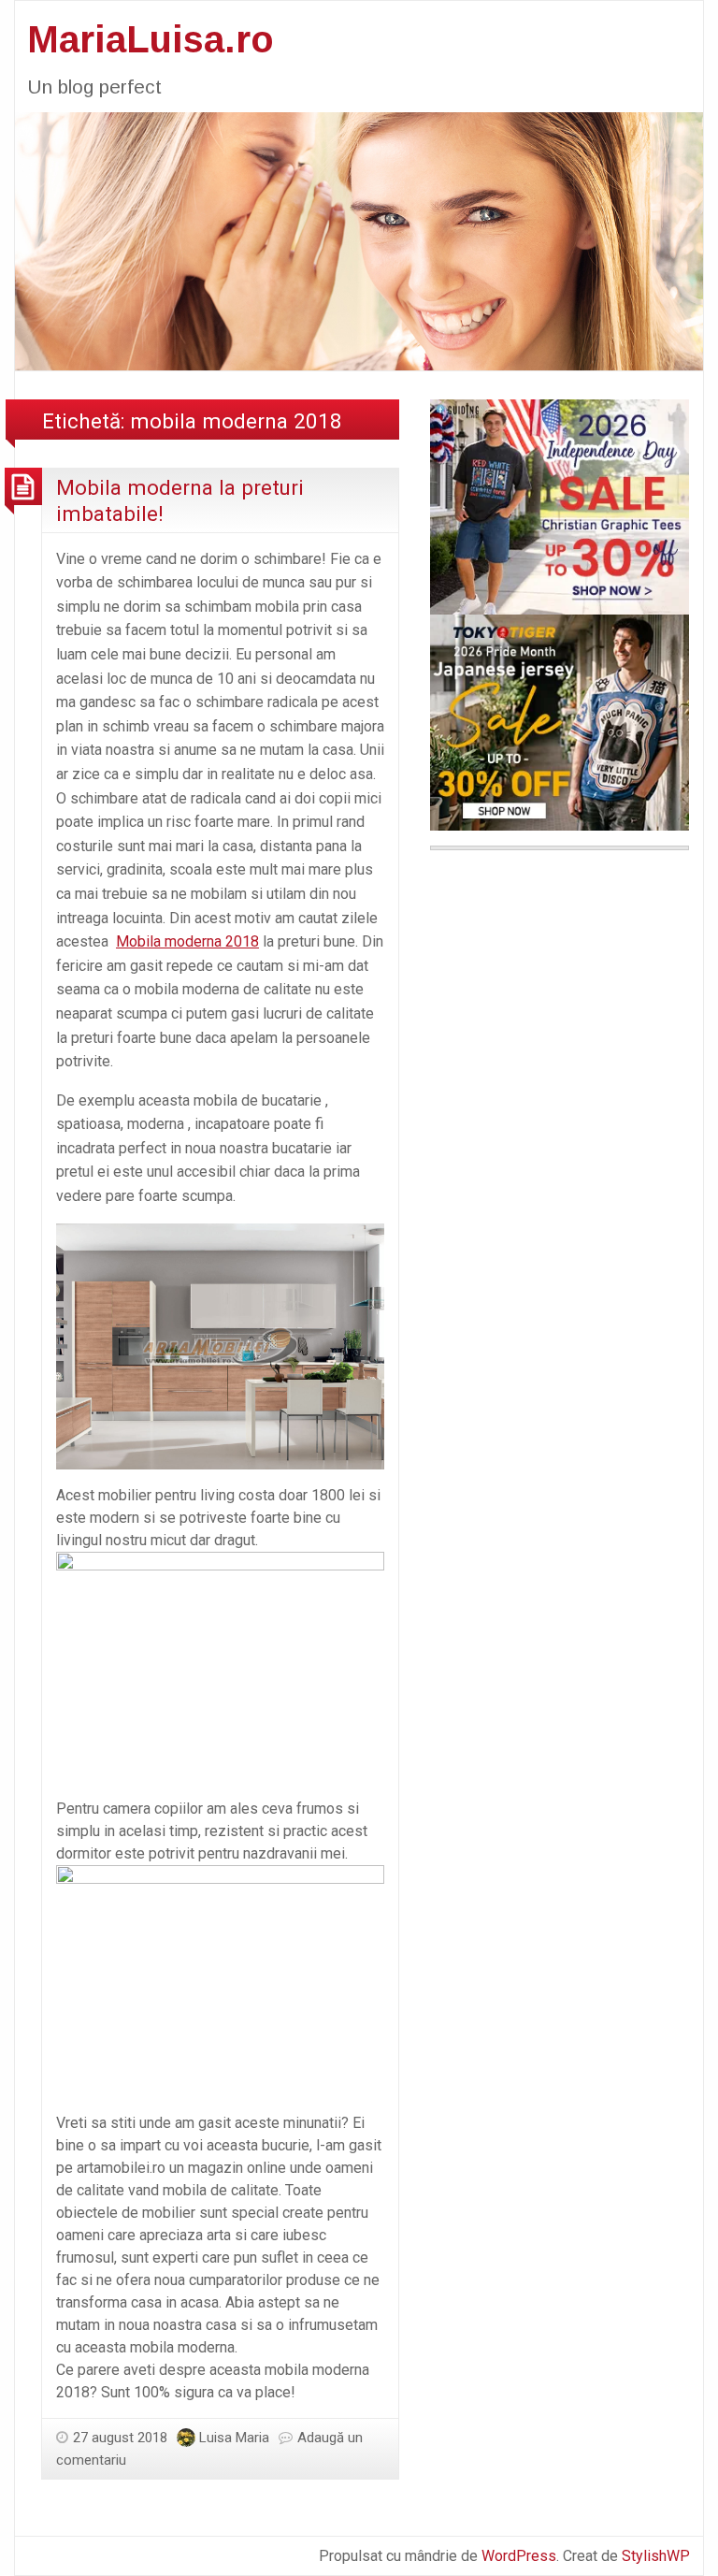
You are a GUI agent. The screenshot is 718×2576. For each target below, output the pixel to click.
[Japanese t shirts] (560, 722)
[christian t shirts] (560, 506)
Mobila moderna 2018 (187, 941)
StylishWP (656, 2556)
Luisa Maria (234, 2438)
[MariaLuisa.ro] (359, 240)
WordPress (519, 2556)
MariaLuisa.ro (151, 39)
